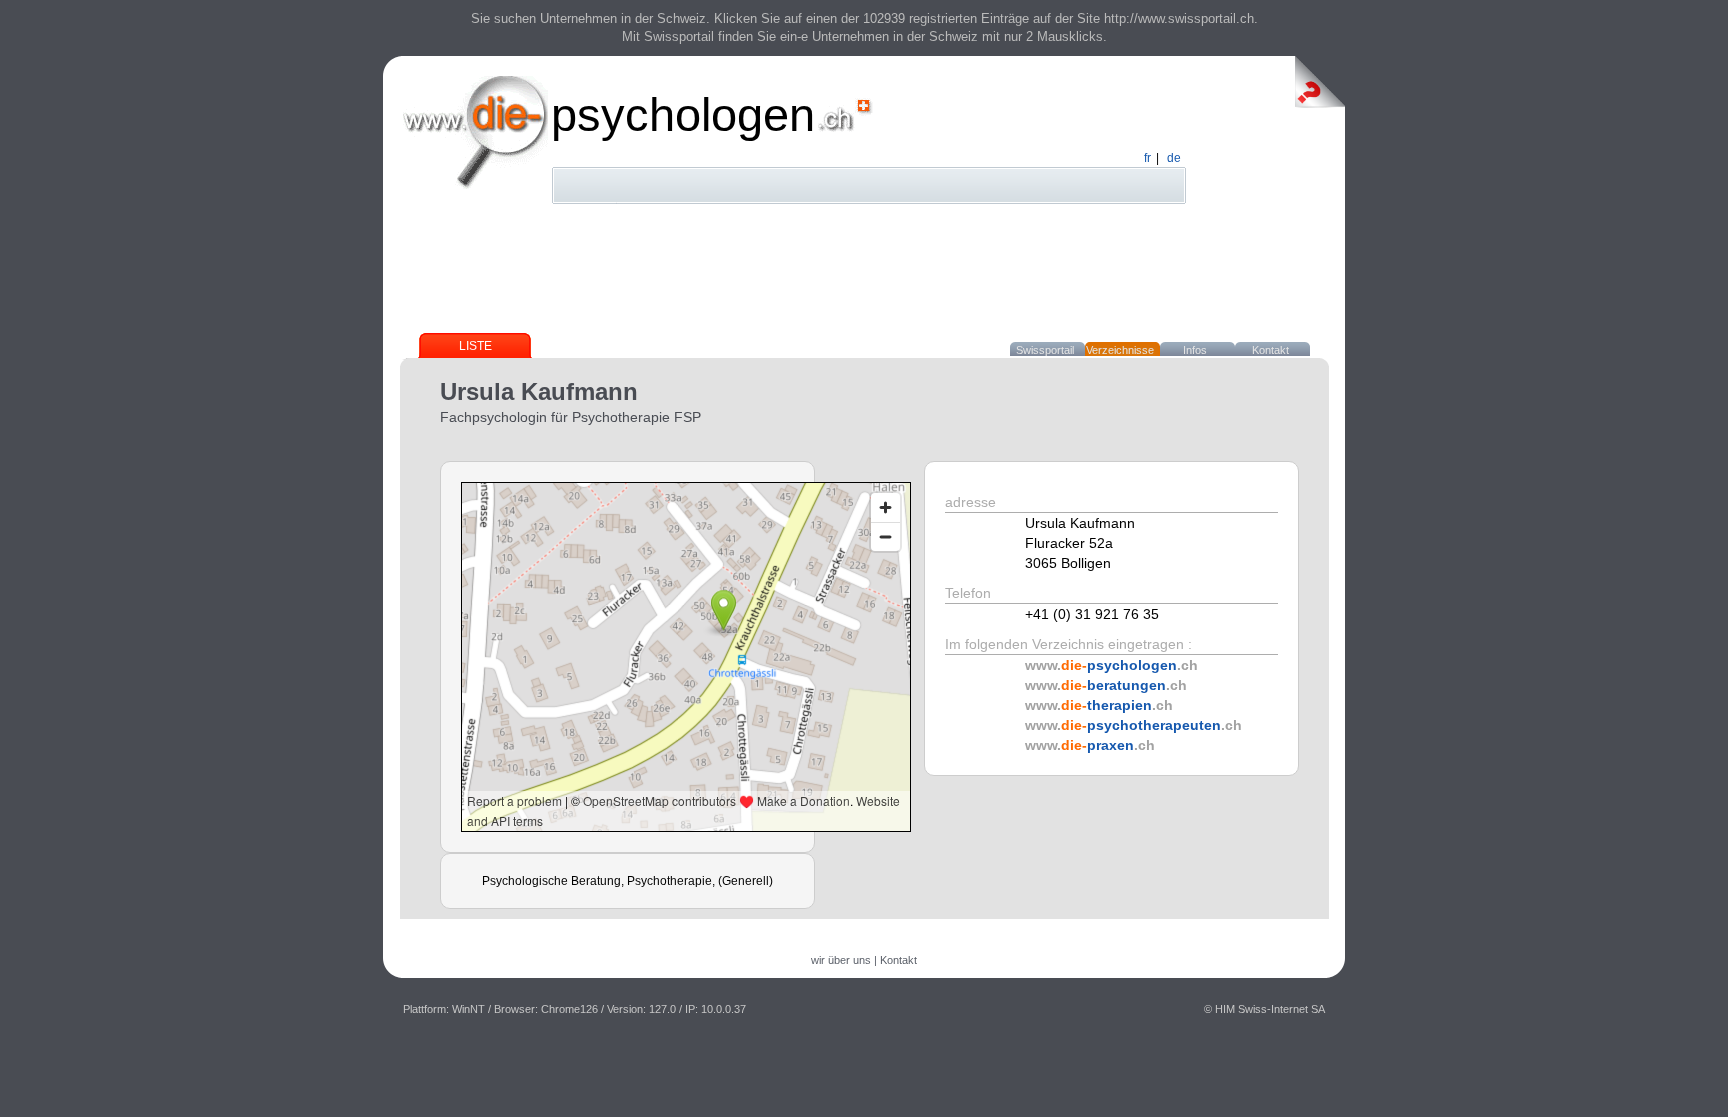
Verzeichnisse (1120, 350)
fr (1147, 158)
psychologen (683, 114)
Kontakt (1270, 350)
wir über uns (841, 960)
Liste (475, 346)
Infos (1195, 350)
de (1174, 158)
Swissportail (1045, 350)
